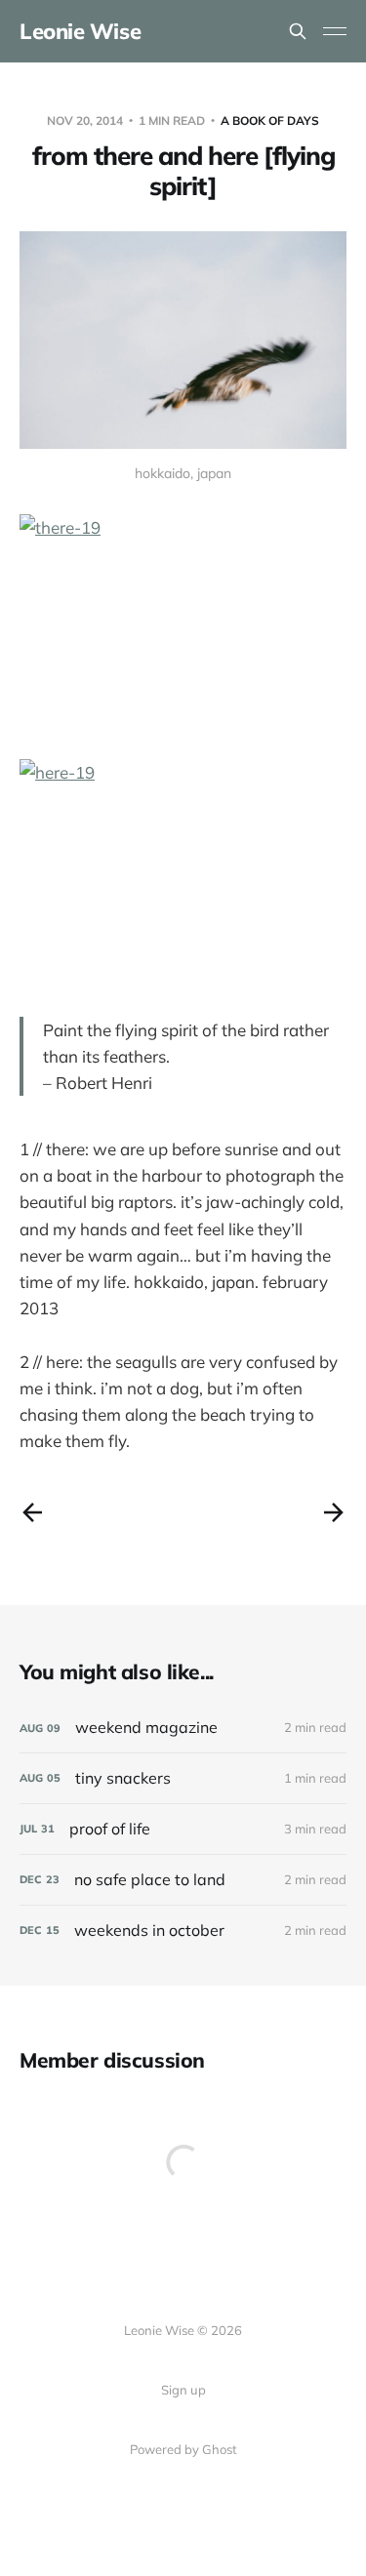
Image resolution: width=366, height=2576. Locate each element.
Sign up (183, 2390)
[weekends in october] (183, 1931)
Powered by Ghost (183, 2449)
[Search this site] (298, 31)
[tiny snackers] (183, 1778)
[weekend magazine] (183, 1728)
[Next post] (334, 1512)
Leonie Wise (80, 31)
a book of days (270, 121)
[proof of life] (183, 1829)
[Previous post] (32, 1512)
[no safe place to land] (183, 1880)
